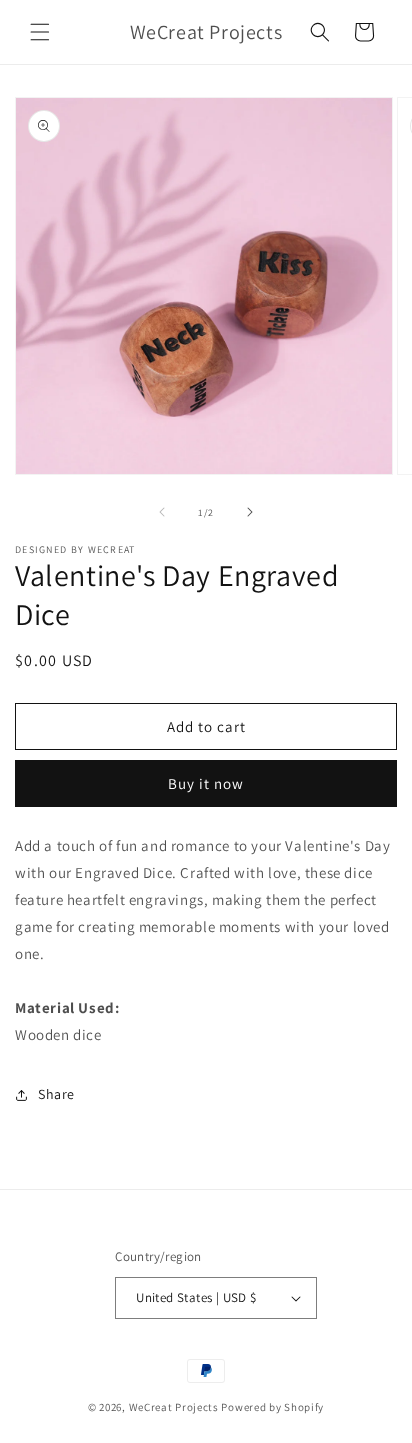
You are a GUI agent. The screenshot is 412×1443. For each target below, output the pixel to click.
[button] (40, 32)
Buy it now (206, 783)
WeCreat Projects (174, 1407)
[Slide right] (250, 512)
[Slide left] (162, 512)
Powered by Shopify (272, 1407)
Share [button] (56, 1094)
